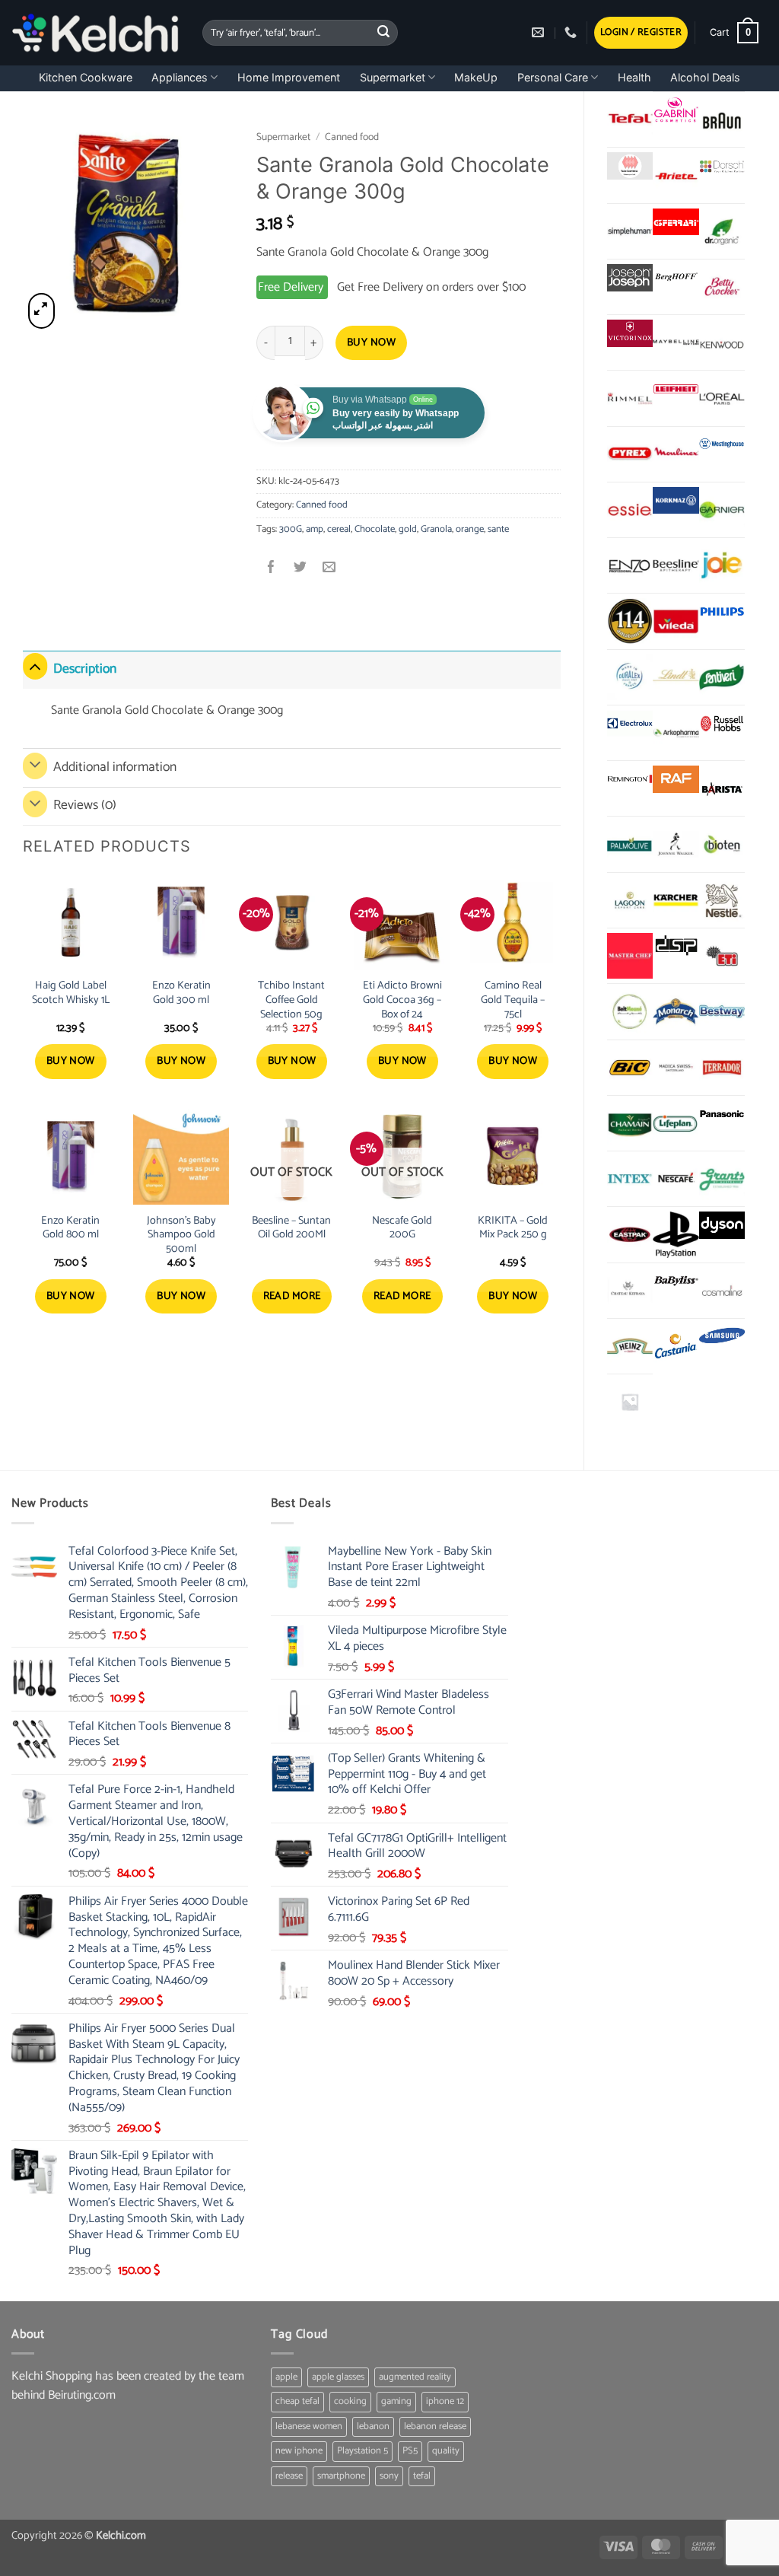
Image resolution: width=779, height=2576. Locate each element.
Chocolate (375, 529)
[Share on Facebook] (271, 569)
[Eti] (722, 956)
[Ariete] (676, 175)
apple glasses (338, 2377)
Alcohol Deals (705, 77)
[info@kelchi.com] (540, 32)
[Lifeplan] (676, 1123)
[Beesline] (676, 565)
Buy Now (371, 343)
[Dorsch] (722, 166)
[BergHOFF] (676, 278)
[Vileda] (676, 621)
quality (446, 2451)
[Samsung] (722, 1337)
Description (85, 669)
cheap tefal (297, 2401)
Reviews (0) (85, 806)
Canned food (352, 137)
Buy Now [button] (71, 1061)
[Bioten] (722, 844)
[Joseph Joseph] (630, 278)
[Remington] (630, 779)
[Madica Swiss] (676, 1068)
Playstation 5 (362, 2451)
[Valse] (630, 166)
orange (470, 529)
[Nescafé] (676, 1179)
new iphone (299, 2451)
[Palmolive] (630, 844)
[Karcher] (676, 900)
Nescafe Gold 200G (402, 1228)
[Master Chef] (630, 956)
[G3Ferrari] (676, 222)
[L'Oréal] (722, 398)
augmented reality (415, 2377)
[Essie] (630, 510)
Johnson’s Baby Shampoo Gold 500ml (181, 1235)
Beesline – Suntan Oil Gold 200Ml (291, 1228)
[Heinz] (630, 1346)
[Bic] (630, 1068)
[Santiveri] (722, 677)
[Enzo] (630, 565)
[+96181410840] (572, 32)
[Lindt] (676, 677)
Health (634, 77)
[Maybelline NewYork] (676, 342)
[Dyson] (722, 1225)
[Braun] (722, 119)
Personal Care (553, 77)
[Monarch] (676, 1011)
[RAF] (676, 779)
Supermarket (393, 77)
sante (498, 529)
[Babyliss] (676, 1282)
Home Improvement (289, 77)
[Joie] (722, 565)
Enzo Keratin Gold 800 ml (70, 1228)
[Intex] (630, 1179)
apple (286, 2377)
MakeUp (476, 77)
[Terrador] (722, 1068)
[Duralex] (630, 677)
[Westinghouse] (722, 445)
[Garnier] (722, 510)
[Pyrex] (630, 454)
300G (291, 529)
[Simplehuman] (630, 231)
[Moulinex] (676, 454)
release (289, 2476)
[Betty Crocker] (722, 287)
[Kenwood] (722, 342)
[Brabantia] (630, 1402)
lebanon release (435, 2426)
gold (408, 529)
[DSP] (676, 947)
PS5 (410, 2451)
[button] (641, 33)
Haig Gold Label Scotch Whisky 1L (71, 993)
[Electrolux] (630, 724)
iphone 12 (445, 2401)
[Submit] (383, 33)
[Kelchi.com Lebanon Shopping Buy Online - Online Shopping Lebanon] (95, 33)
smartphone (341, 2476)
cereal (339, 529)
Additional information (115, 767)
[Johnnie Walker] (676, 844)
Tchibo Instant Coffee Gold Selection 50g (291, 1000)
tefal (422, 2476)
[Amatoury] (630, 621)
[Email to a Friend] (329, 569)
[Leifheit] (676, 389)
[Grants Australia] (722, 1179)
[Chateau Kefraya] (630, 1291)
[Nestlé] (722, 900)
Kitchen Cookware (86, 77)
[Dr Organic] (722, 231)
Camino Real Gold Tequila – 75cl (513, 1000)
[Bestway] (722, 1011)
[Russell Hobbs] (722, 724)
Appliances (180, 77)
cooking (350, 2401)
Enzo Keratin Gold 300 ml (181, 993)
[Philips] (722, 612)
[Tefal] (630, 119)
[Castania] (676, 1346)
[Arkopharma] (676, 733)
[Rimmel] (630, 398)
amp (315, 529)
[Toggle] (35, 666)
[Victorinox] (630, 333)
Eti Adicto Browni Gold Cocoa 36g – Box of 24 (402, 1000)
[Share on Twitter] (300, 569)
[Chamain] (630, 1123)
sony (389, 2476)
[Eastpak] (630, 1234)
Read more (292, 1296)
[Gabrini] (676, 110)
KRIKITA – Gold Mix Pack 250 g (513, 1228)
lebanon (373, 2426)
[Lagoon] (630, 900)
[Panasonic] (722, 1114)
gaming (396, 2401)
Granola (436, 529)
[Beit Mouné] (630, 1011)
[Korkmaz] (676, 500)
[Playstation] (676, 1234)
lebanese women (309, 2426)
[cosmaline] (722, 1291)
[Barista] (722, 788)
